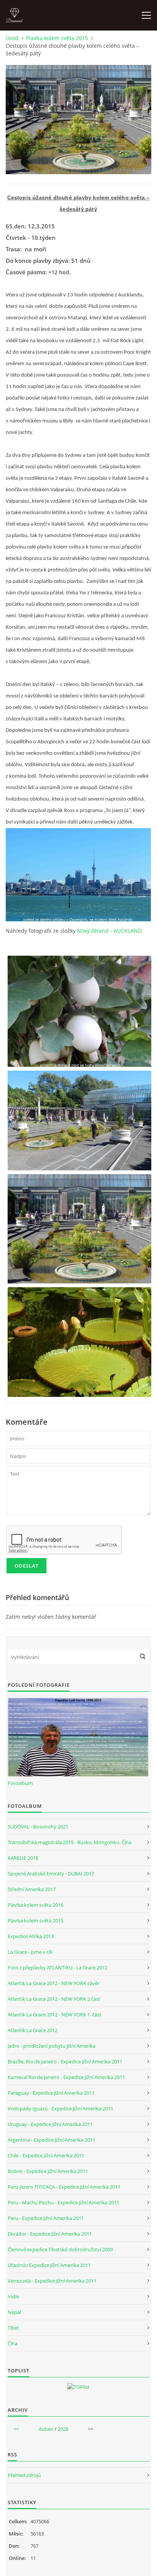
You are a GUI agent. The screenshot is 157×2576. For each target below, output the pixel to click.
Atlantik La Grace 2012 (33, 2030)
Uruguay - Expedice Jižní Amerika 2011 (50, 2124)
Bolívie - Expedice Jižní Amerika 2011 (48, 2171)
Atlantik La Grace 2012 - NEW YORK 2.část (54, 1999)
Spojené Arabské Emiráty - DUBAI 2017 (51, 1874)
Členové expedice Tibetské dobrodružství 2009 (60, 2249)
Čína (13, 2343)
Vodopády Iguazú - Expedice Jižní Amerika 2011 (60, 2108)
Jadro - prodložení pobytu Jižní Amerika (51, 2046)
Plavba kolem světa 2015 (57, 38)
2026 (63, 2429)
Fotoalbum (20, 1783)
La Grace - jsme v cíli (30, 1952)
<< (16, 2429)
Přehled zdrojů (24, 2475)
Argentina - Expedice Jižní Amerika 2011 (51, 2140)
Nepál (14, 2312)
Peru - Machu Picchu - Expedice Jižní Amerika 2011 (63, 2202)
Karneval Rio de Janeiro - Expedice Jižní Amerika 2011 (66, 2077)
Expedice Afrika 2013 (31, 1936)
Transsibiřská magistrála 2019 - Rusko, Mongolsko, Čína (70, 1842)
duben (46, 2429)
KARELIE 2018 (23, 1858)
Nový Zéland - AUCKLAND (109, 931)
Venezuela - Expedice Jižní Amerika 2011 (52, 2281)
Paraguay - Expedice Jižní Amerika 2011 (51, 2093)
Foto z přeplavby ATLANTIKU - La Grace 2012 (58, 1968)
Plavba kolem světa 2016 (35, 1905)
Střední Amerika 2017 (32, 1889)
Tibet (13, 2328)
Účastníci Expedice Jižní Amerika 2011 (49, 2265)
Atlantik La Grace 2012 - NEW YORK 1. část (54, 2015)
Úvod (12, 38)
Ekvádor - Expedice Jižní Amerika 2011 (50, 2234)
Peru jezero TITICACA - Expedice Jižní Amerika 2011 (64, 2187)
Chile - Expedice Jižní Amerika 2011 (46, 2155)
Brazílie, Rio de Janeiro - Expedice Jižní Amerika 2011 (65, 2061)
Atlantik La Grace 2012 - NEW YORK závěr (54, 1983)
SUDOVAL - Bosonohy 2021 (38, 1827)
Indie (13, 2296)
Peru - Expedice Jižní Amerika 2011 (46, 2218)
